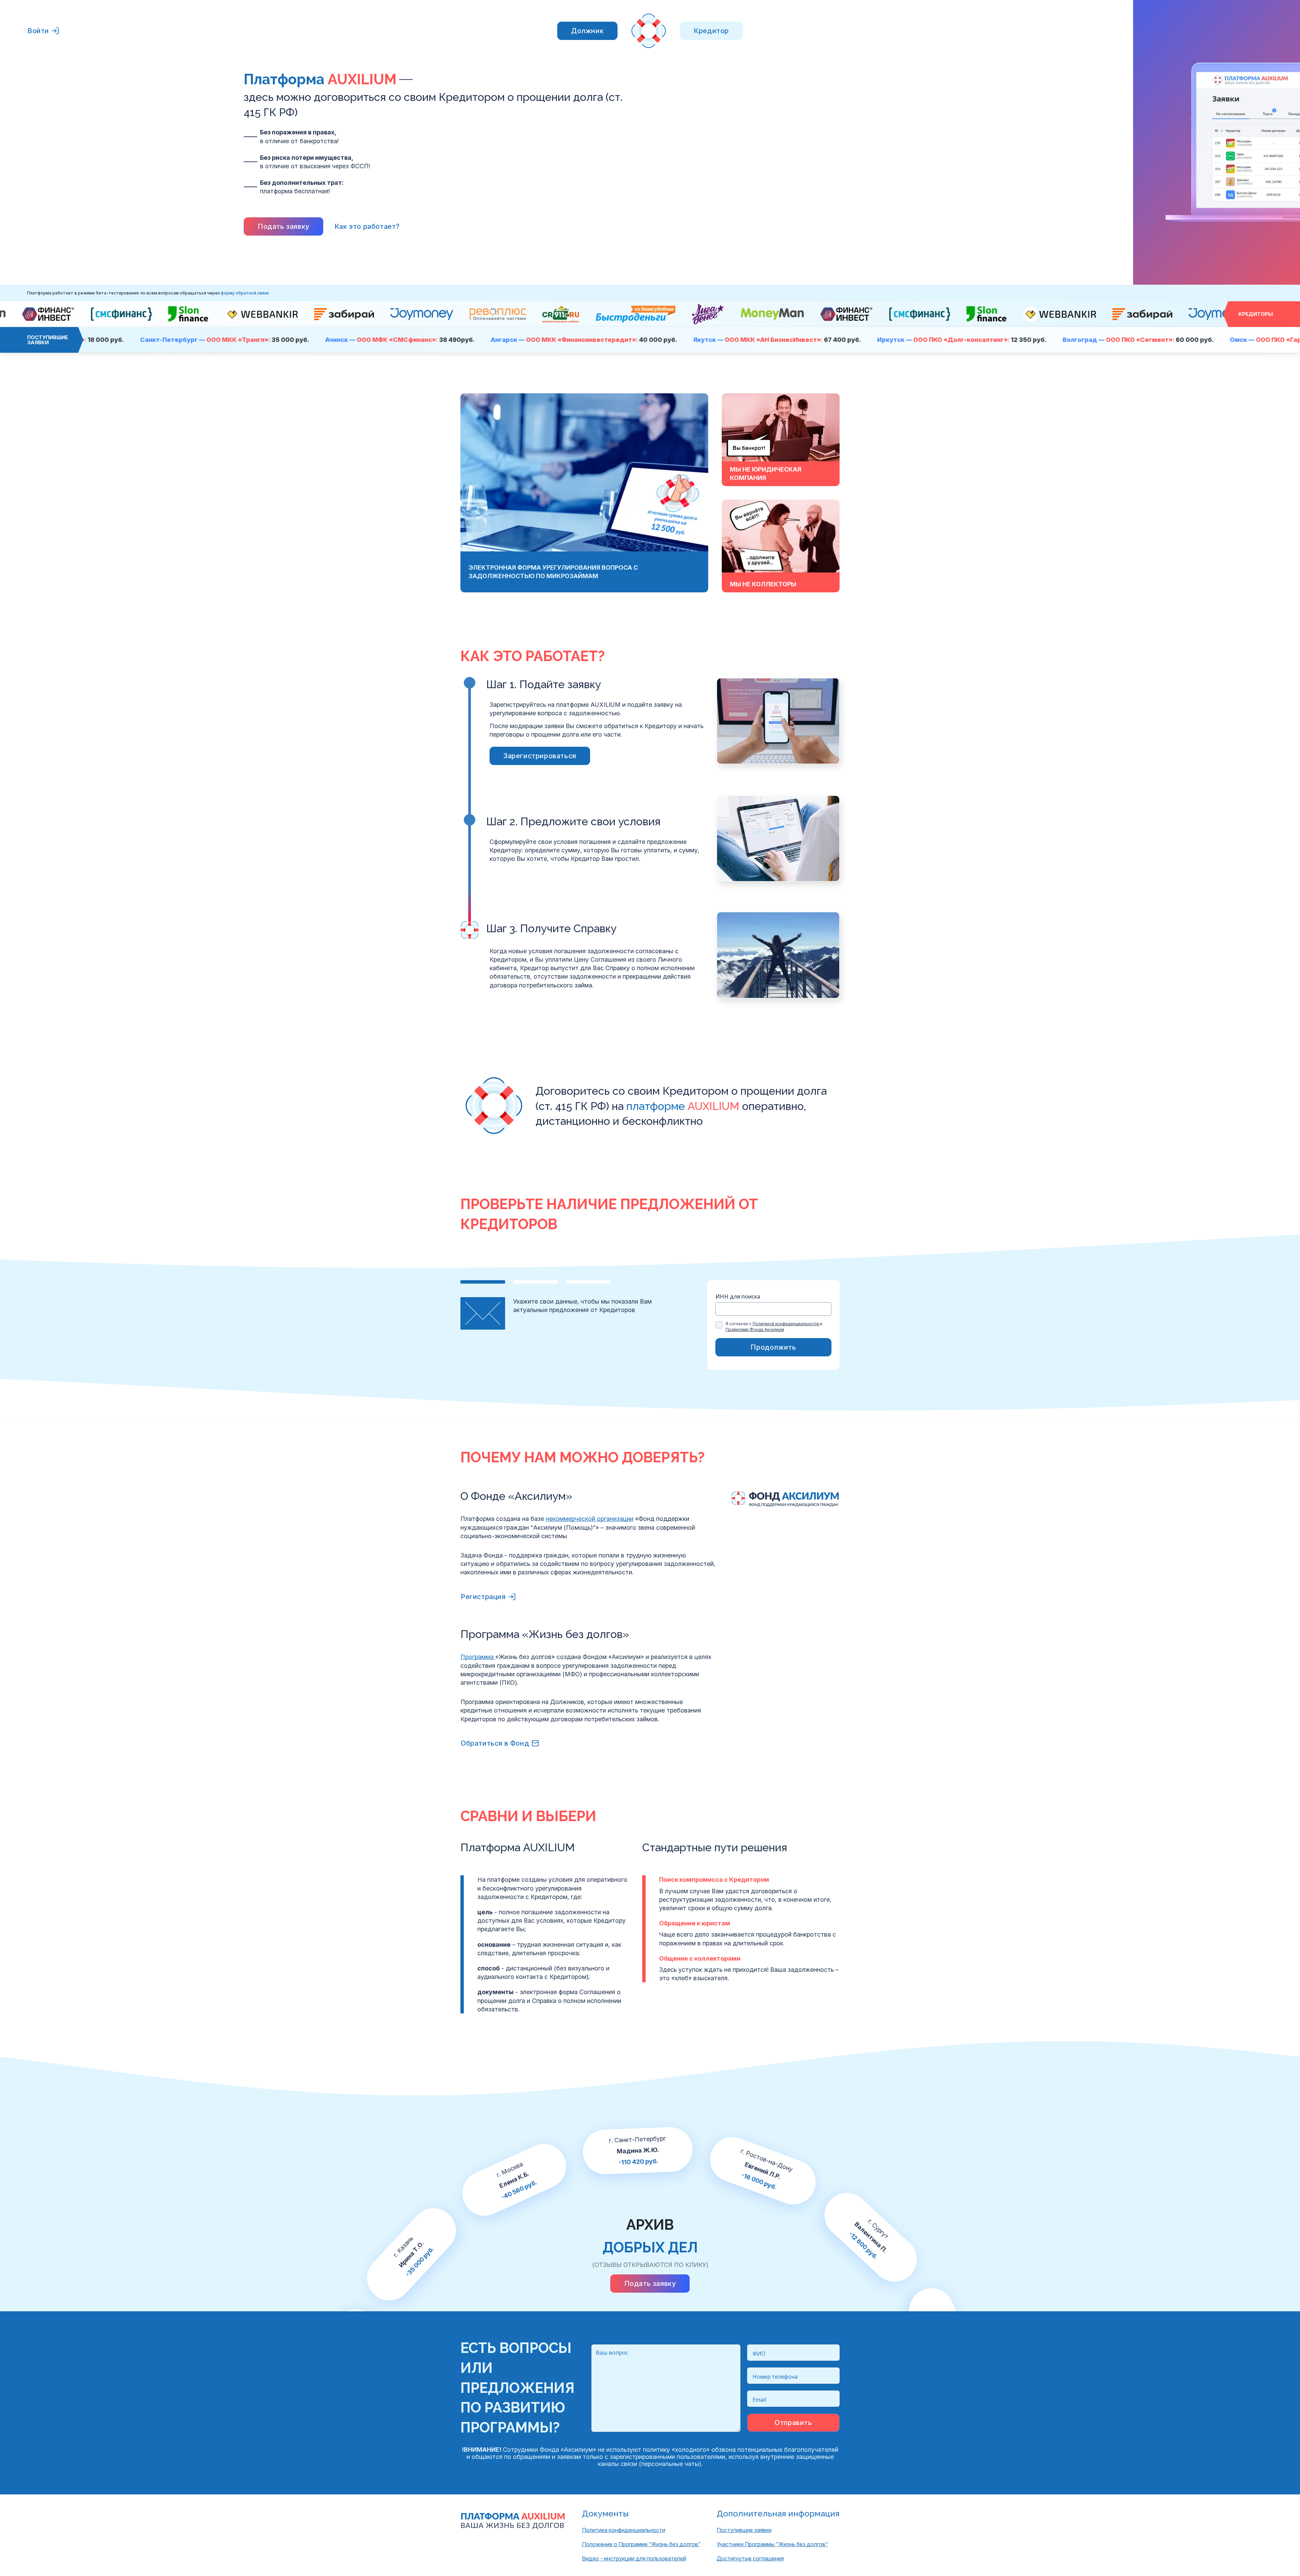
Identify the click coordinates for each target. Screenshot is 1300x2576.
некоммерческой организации (590, 1519)
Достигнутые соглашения (750, 2558)
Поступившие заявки (744, 2530)
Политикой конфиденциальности (786, 1324)
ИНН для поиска (738, 1297)
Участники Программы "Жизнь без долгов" (772, 2544)
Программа (478, 1657)
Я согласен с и (774, 1327)
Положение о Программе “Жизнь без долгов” (641, 2544)
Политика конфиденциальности (624, 2530)
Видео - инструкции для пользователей (634, 2558)
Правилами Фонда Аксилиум (755, 1329)
